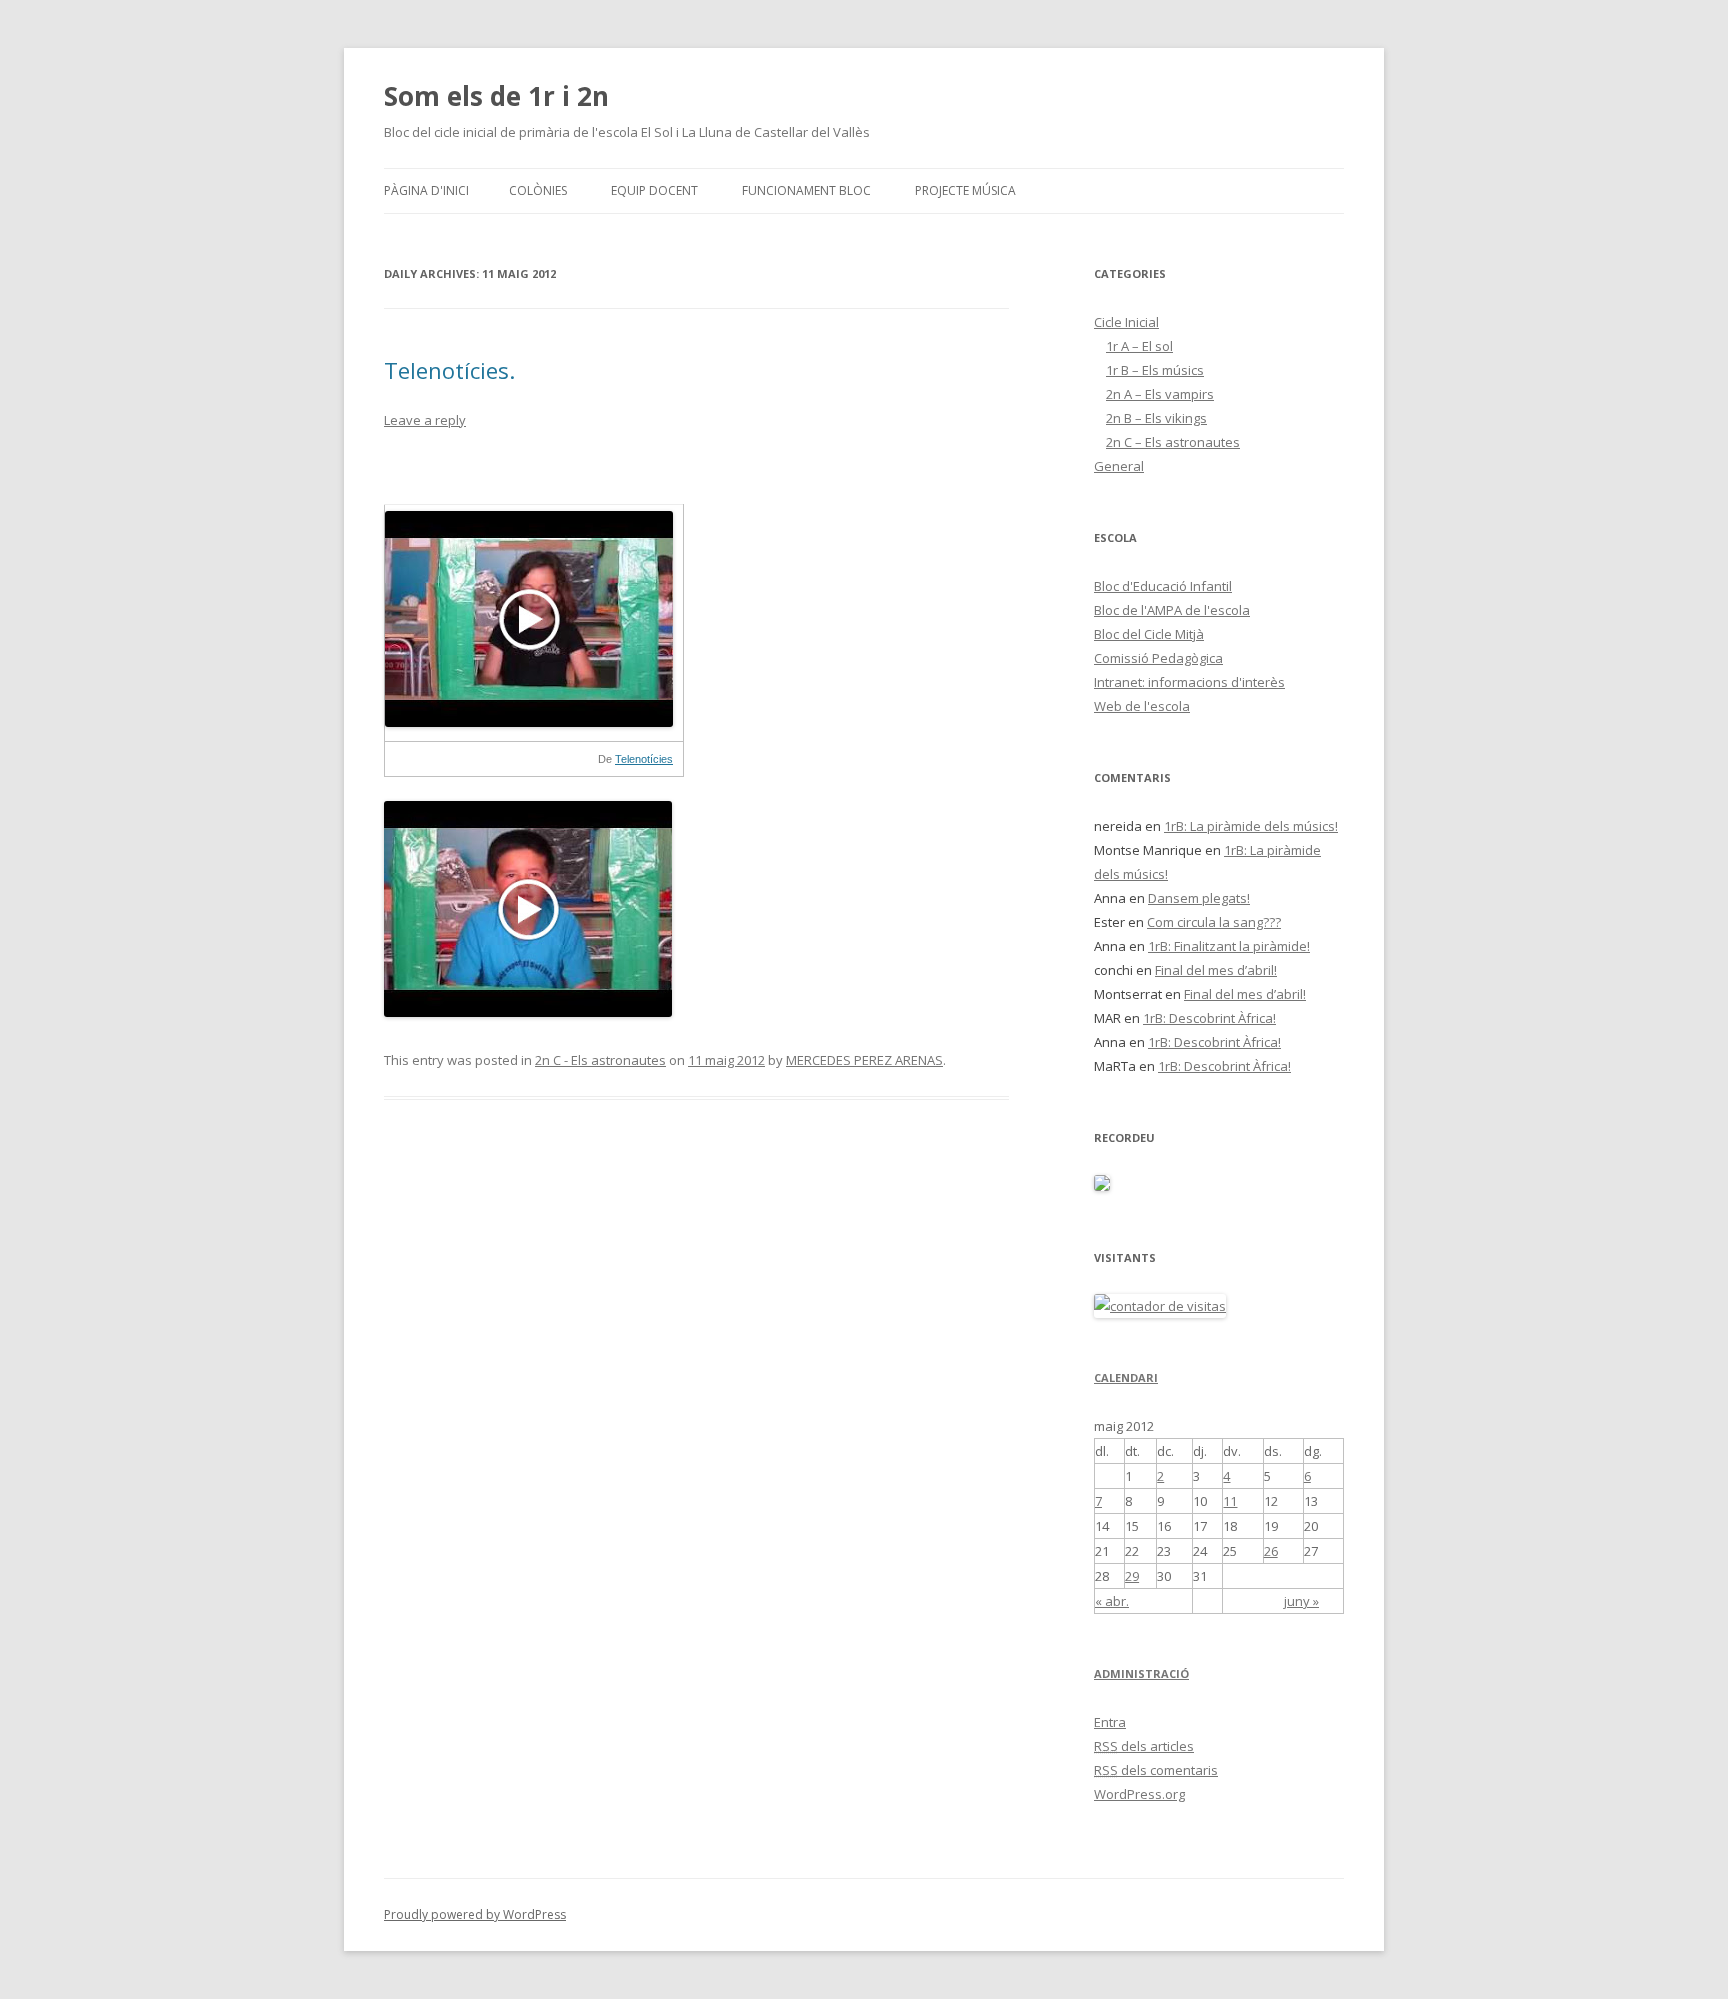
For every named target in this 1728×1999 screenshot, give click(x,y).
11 (1230, 1501)
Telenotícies (644, 759)
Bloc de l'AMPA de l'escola (1172, 610)
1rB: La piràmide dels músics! (1251, 826)
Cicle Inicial (1126, 322)
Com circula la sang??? (1214, 922)
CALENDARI (1126, 1377)
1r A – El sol (1139, 346)
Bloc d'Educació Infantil (1163, 586)
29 (1132, 1576)
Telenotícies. (449, 370)
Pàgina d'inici (426, 190)
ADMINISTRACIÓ (1141, 1673)
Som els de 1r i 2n (496, 96)
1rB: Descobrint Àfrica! (1209, 1018)
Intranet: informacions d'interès (1189, 682)
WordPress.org (1139, 1794)
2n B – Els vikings (1156, 418)
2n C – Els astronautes (1173, 442)
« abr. (1112, 1601)
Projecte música (965, 190)
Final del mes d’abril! (1216, 970)
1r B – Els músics (1155, 370)
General (1119, 466)
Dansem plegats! (1199, 898)
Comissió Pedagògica (1158, 658)
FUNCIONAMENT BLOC (806, 190)
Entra (1110, 1722)
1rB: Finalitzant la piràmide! (1229, 946)
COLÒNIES (538, 190)
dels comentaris (1156, 1770)
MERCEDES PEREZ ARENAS (864, 1060)
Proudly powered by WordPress (475, 1914)
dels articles (1144, 1746)
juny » (1301, 1601)
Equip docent (654, 190)
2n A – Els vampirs (1160, 394)
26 (1271, 1551)
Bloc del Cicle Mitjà (1149, 634)
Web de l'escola (1142, 706)
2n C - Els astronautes (600, 1060)
